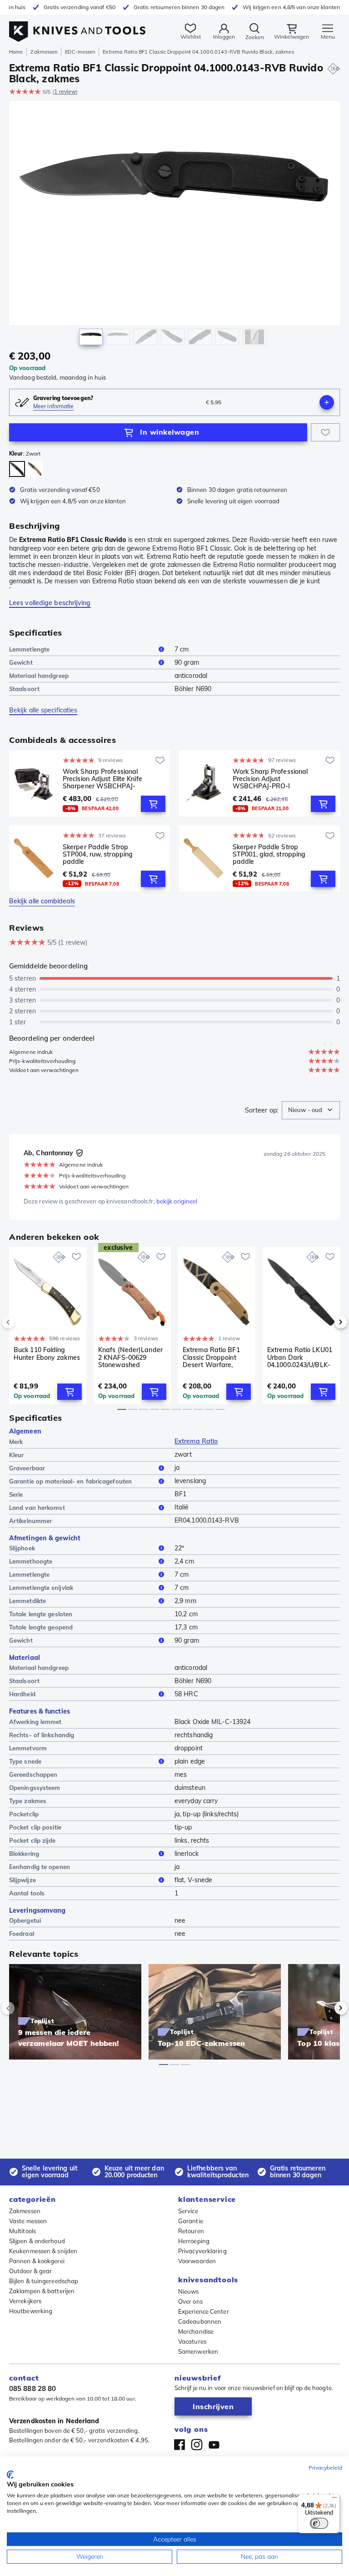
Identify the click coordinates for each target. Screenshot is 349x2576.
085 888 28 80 (32, 2388)
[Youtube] (214, 2445)
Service (188, 2211)
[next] (325, 1322)
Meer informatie (54, 406)
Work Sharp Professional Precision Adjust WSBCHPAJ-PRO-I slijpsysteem (270, 779)
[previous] (24, 1322)
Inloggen (224, 37)
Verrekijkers (25, 2301)
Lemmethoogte (31, 1561)
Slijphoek (22, 1548)
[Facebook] (179, 2445)
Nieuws (189, 2291)
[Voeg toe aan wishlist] (325, 432)
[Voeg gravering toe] (327, 402)
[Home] (77, 27)
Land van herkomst (37, 1508)
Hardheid (22, 1694)
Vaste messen (28, 2221)
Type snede (25, 1761)
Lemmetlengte (29, 649)
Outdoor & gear (30, 2271)
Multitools (22, 2231)
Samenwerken (198, 2351)
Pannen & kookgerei (37, 2261)
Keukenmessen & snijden (43, 2251)
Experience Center (204, 2311)
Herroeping (194, 2241)
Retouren (191, 2231)
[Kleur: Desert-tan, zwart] (35, 469)
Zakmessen (44, 52)
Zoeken (255, 37)
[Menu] (334, 2500)
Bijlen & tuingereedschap (44, 2281)
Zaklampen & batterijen (42, 2291)
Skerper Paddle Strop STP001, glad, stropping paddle (269, 854)
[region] (174, 225)
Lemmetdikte (27, 1601)
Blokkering (24, 1854)
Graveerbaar (27, 1468)
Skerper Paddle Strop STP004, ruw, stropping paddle (98, 854)
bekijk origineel (177, 1201)
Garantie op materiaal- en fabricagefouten (70, 1481)
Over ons (190, 2301)
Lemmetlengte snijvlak (41, 1588)
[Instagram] (197, 2445)
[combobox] (311, 1110)
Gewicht (21, 662)
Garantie (191, 2221)
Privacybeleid (325, 2468)
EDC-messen (80, 52)
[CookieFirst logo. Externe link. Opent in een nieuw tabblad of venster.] (10, 2475)
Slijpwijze (22, 1880)
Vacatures (192, 2341)
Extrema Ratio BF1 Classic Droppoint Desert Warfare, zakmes (211, 1357)
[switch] (319, 2523)
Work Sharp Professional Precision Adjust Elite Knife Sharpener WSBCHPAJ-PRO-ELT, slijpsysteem (102, 779)
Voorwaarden (197, 2261)
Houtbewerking (31, 2311)
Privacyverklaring (202, 2251)
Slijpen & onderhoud (37, 2241)
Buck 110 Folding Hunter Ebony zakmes (47, 1354)
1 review (65, 92)
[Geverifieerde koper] (80, 1153)
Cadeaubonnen (200, 2321)
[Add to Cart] (153, 804)
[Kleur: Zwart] (17, 469)
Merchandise (196, 2331)
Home (16, 52)
